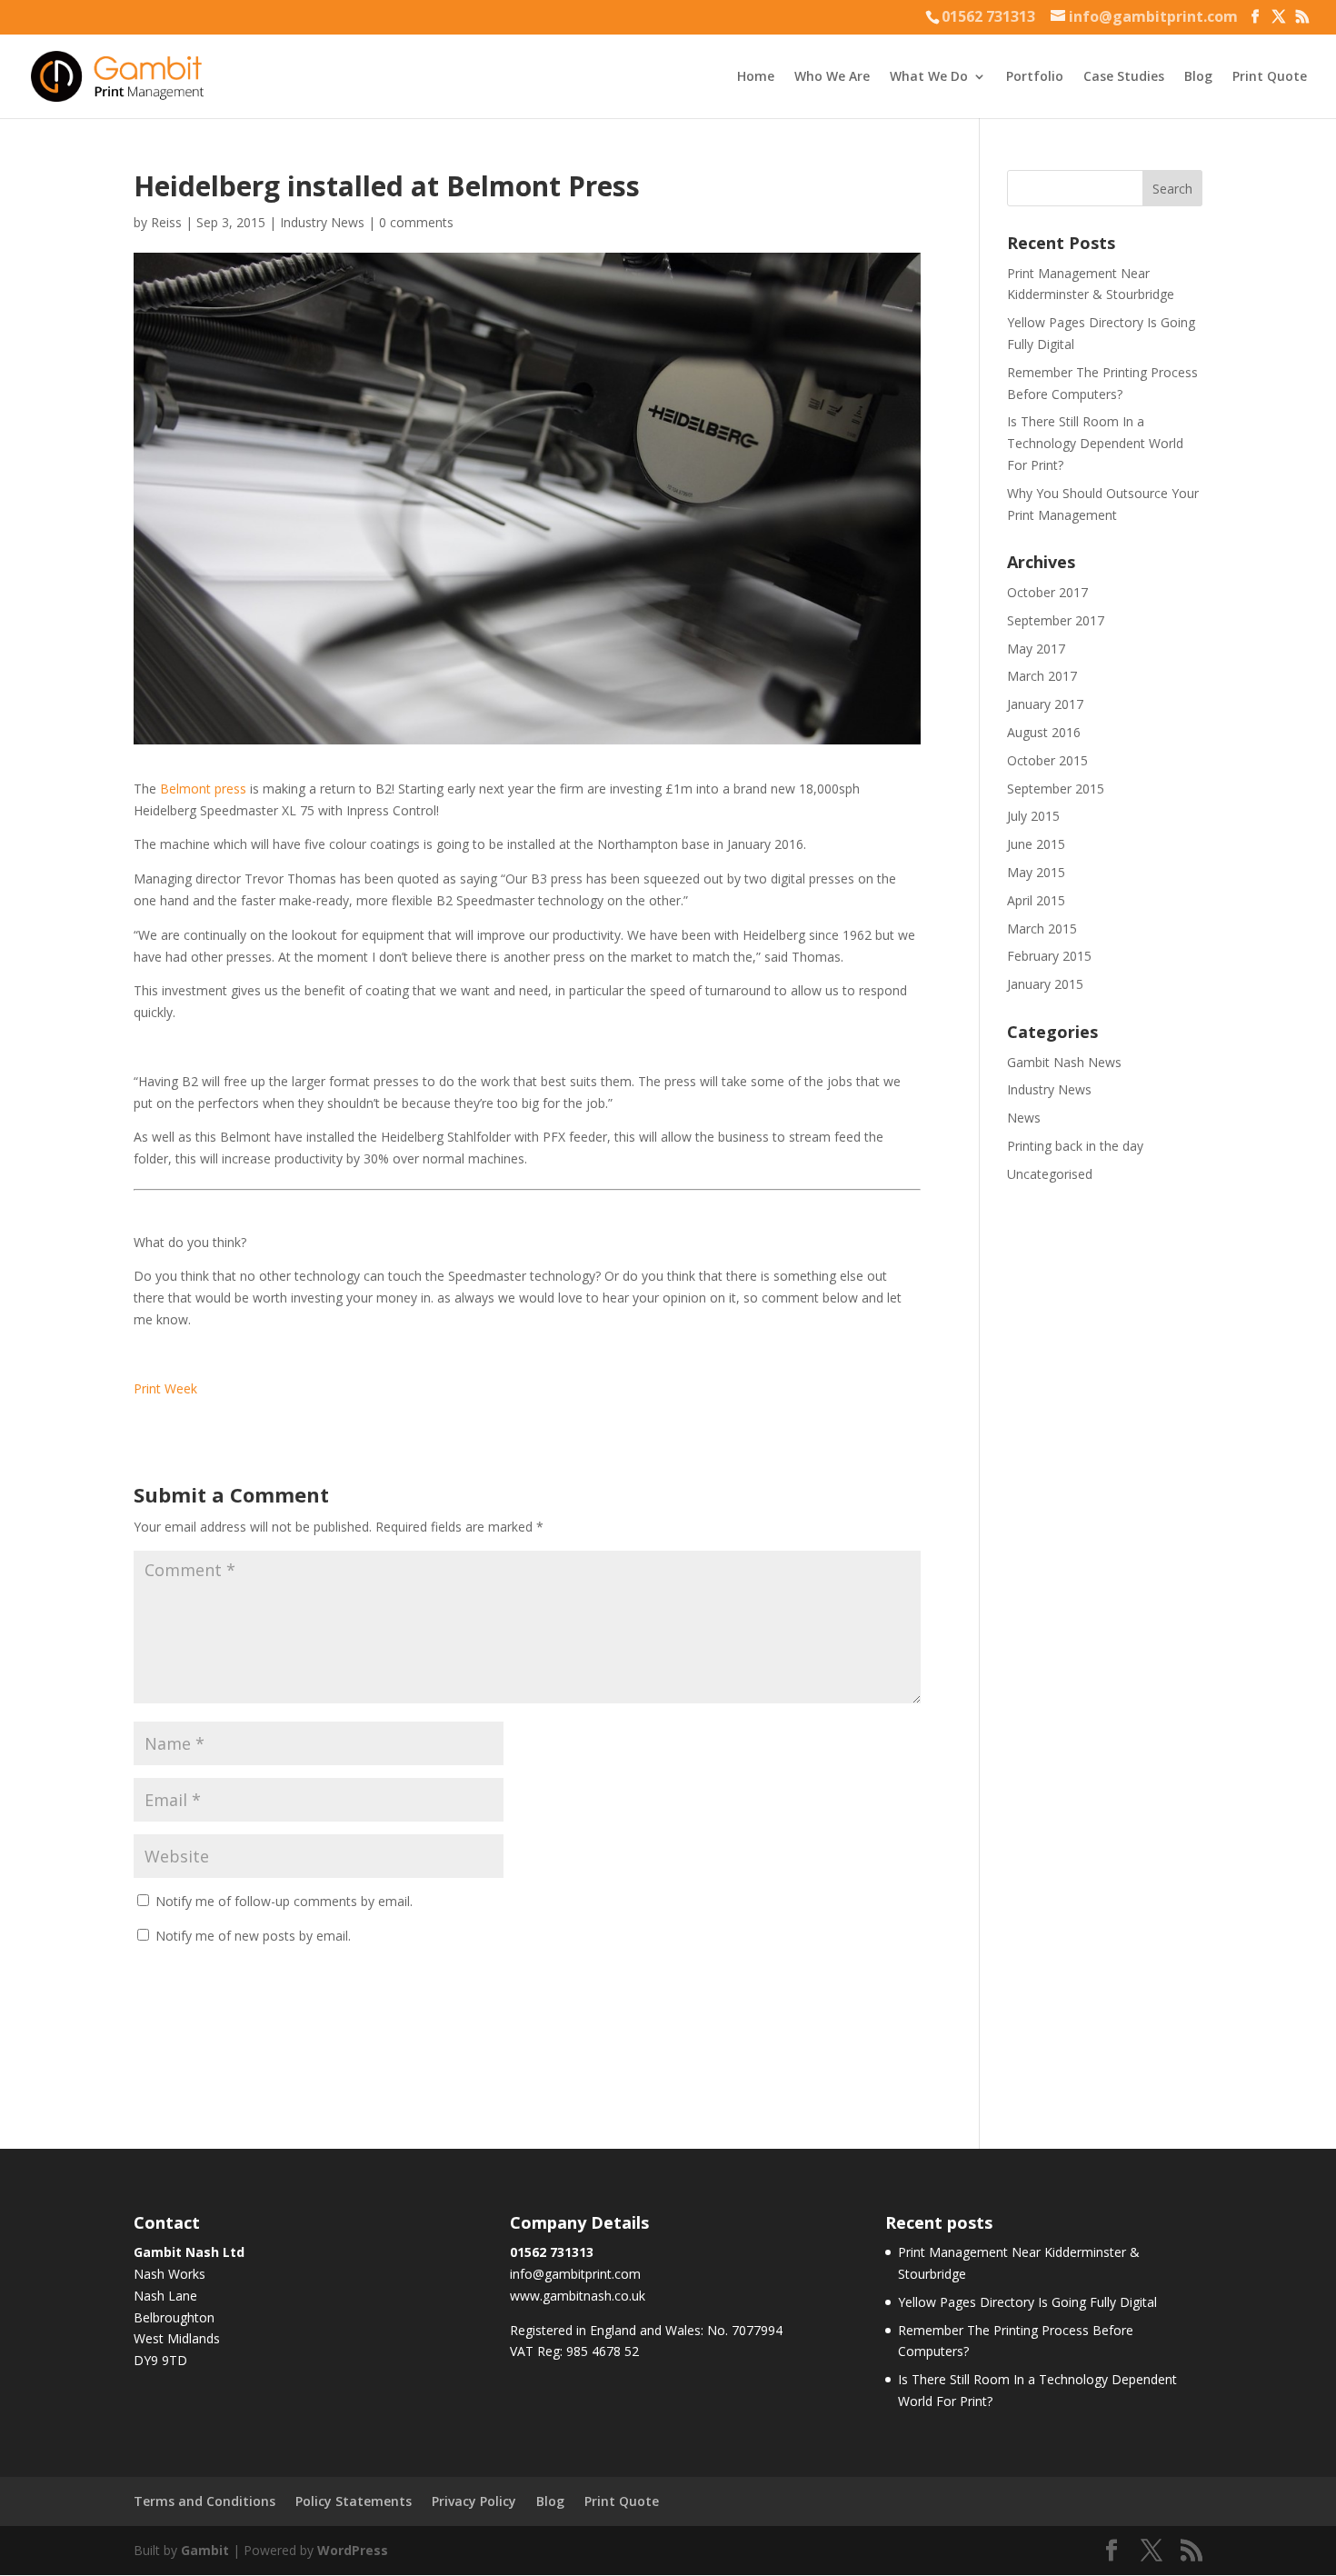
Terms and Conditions (204, 2501)
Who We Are (832, 77)
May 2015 (1036, 872)
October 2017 (1047, 592)
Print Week (165, 1388)
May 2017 (1036, 649)
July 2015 (1033, 816)
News (1024, 1118)
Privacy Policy (474, 2501)
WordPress (353, 2550)
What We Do (929, 77)
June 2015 (1036, 844)
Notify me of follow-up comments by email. (284, 1901)
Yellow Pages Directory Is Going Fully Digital (1027, 2302)
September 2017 (1056, 620)
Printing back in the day (1075, 1146)
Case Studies (1124, 77)
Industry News (322, 222)
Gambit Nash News (1064, 1062)
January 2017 (1045, 704)
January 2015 (1045, 984)
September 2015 (1056, 789)
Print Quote (1270, 77)
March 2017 (1042, 676)
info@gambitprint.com (575, 2274)
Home (756, 77)
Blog (1198, 77)
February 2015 (1049, 956)
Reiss (166, 222)
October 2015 (1047, 760)
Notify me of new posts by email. (253, 1936)
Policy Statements (354, 2501)
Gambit (205, 2550)
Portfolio (1035, 77)
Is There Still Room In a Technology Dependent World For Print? (1095, 443)
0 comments (416, 222)
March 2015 (1042, 929)
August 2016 (1044, 732)
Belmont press (203, 789)
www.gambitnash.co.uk (578, 2296)
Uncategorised (1050, 1174)
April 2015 (1036, 900)
